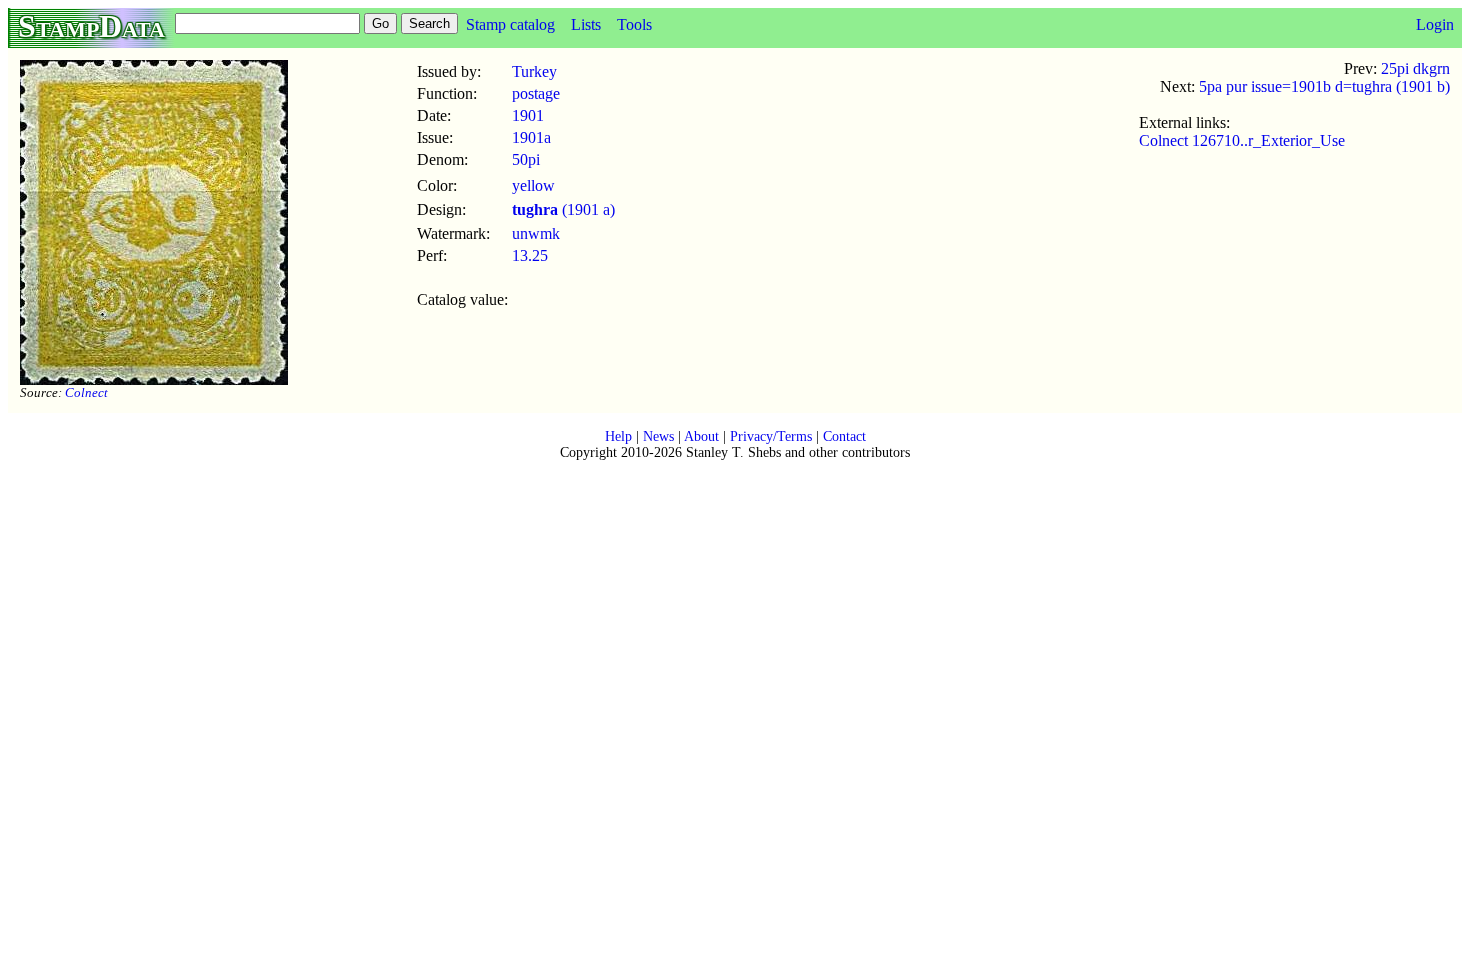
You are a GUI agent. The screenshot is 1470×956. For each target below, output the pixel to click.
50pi (526, 159)
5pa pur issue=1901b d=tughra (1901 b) (1324, 86)
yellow (533, 185)
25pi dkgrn (1415, 68)
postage (536, 93)
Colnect (86, 392)
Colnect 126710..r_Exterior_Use (1242, 140)
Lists (586, 24)
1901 (528, 115)
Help (618, 436)
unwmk (536, 233)
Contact (844, 436)
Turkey (534, 71)
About (701, 436)
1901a (531, 137)
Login (1435, 24)
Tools (634, 24)
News (658, 436)
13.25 (530, 255)
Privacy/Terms (771, 436)
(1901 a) (563, 209)
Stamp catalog (510, 24)
